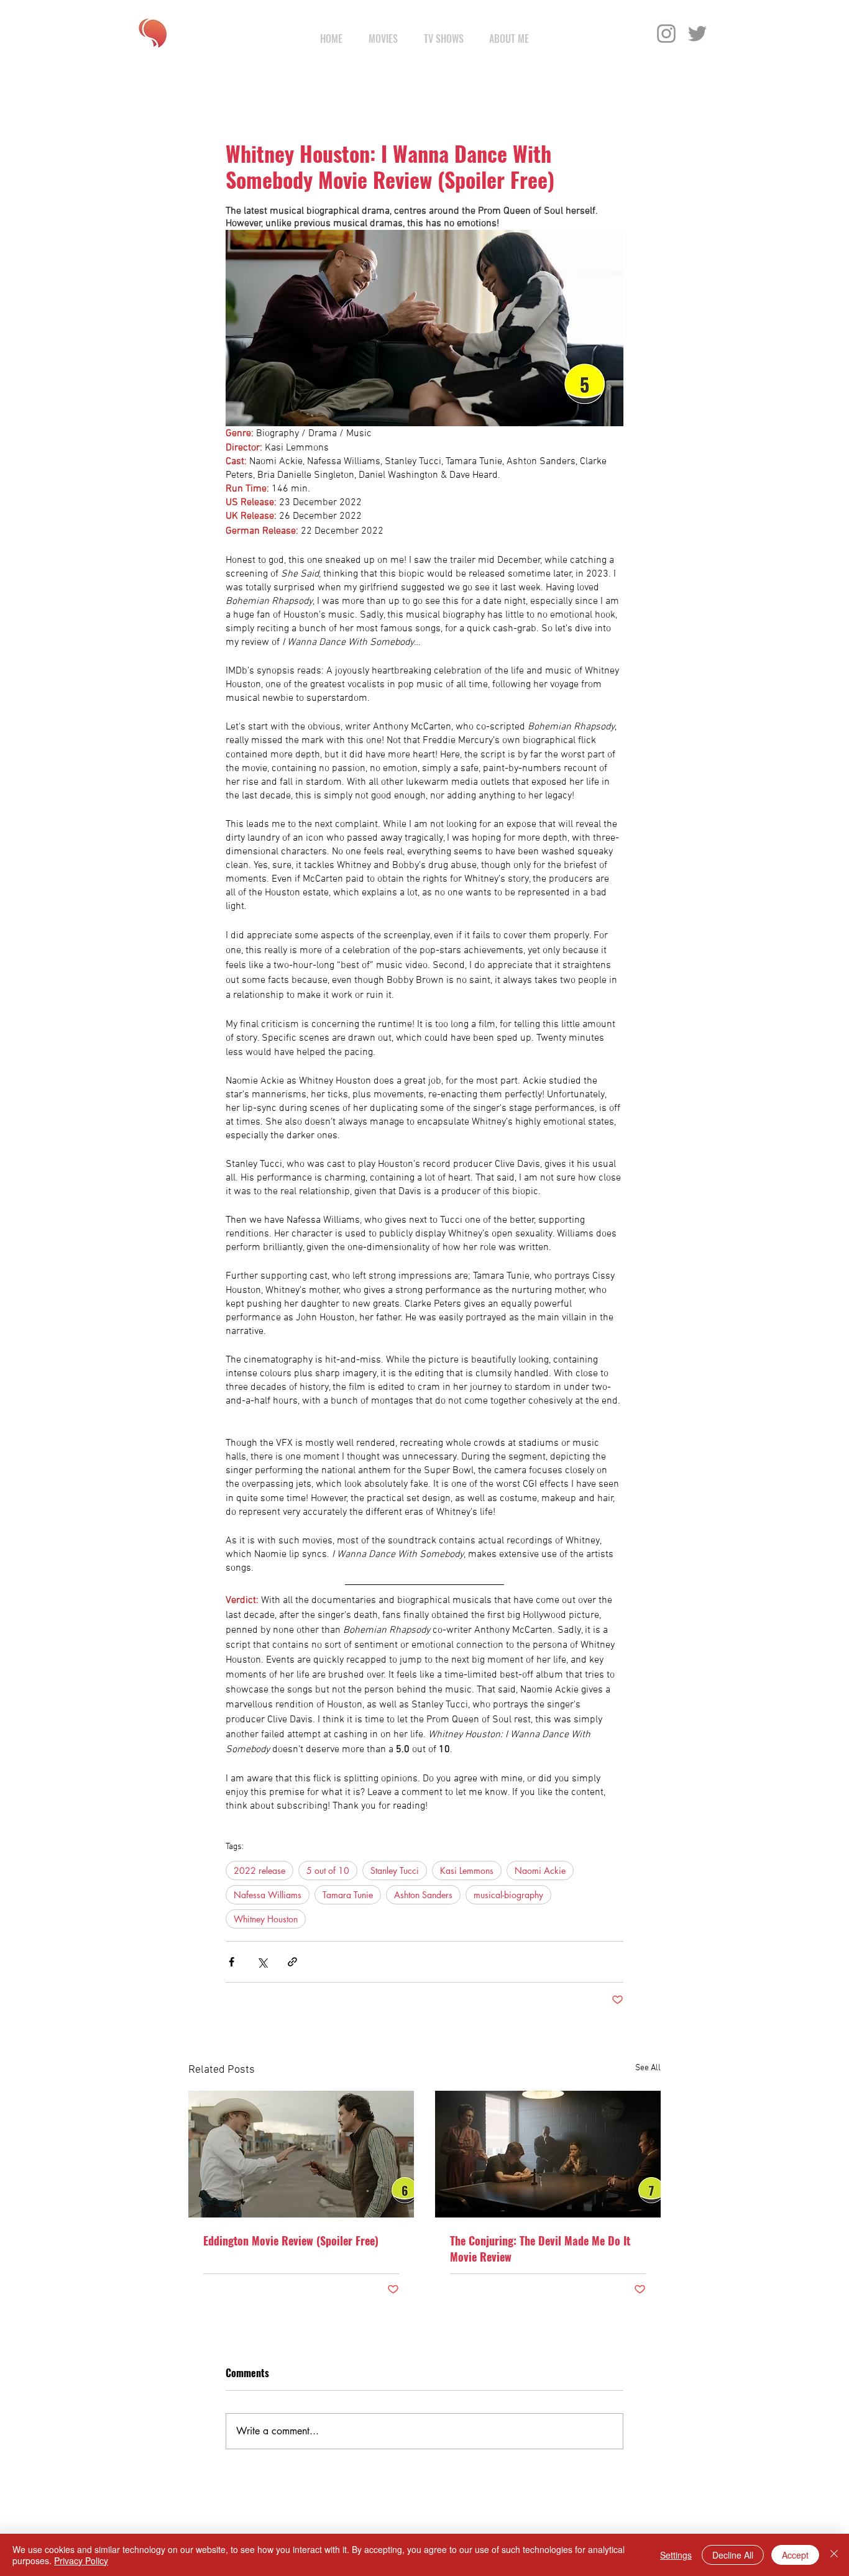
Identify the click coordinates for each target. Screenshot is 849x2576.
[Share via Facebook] (232, 1962)
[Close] (834, 2555)
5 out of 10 (328, 1870)
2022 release (259, 1870)
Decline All (733, 2555)
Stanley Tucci (395, 1870)
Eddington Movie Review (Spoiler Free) (291, 2240)
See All (648, 2068)
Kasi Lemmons (467, 1870)
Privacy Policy (81, 2560)
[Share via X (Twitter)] (262, 1962)
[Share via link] (292, 1962)
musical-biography (508, 1895)
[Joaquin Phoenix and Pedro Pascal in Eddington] (301, 2154)
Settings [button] (676, 2555)
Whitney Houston (266, 1919)
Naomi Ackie (540, 1870)
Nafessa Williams (268, 1895)
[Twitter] (697, 34)
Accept (795, 2555)
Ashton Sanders (423, 1895)
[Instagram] (666, 34)
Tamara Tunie (348, 1895)
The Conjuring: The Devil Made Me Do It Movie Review (540, 2249)
